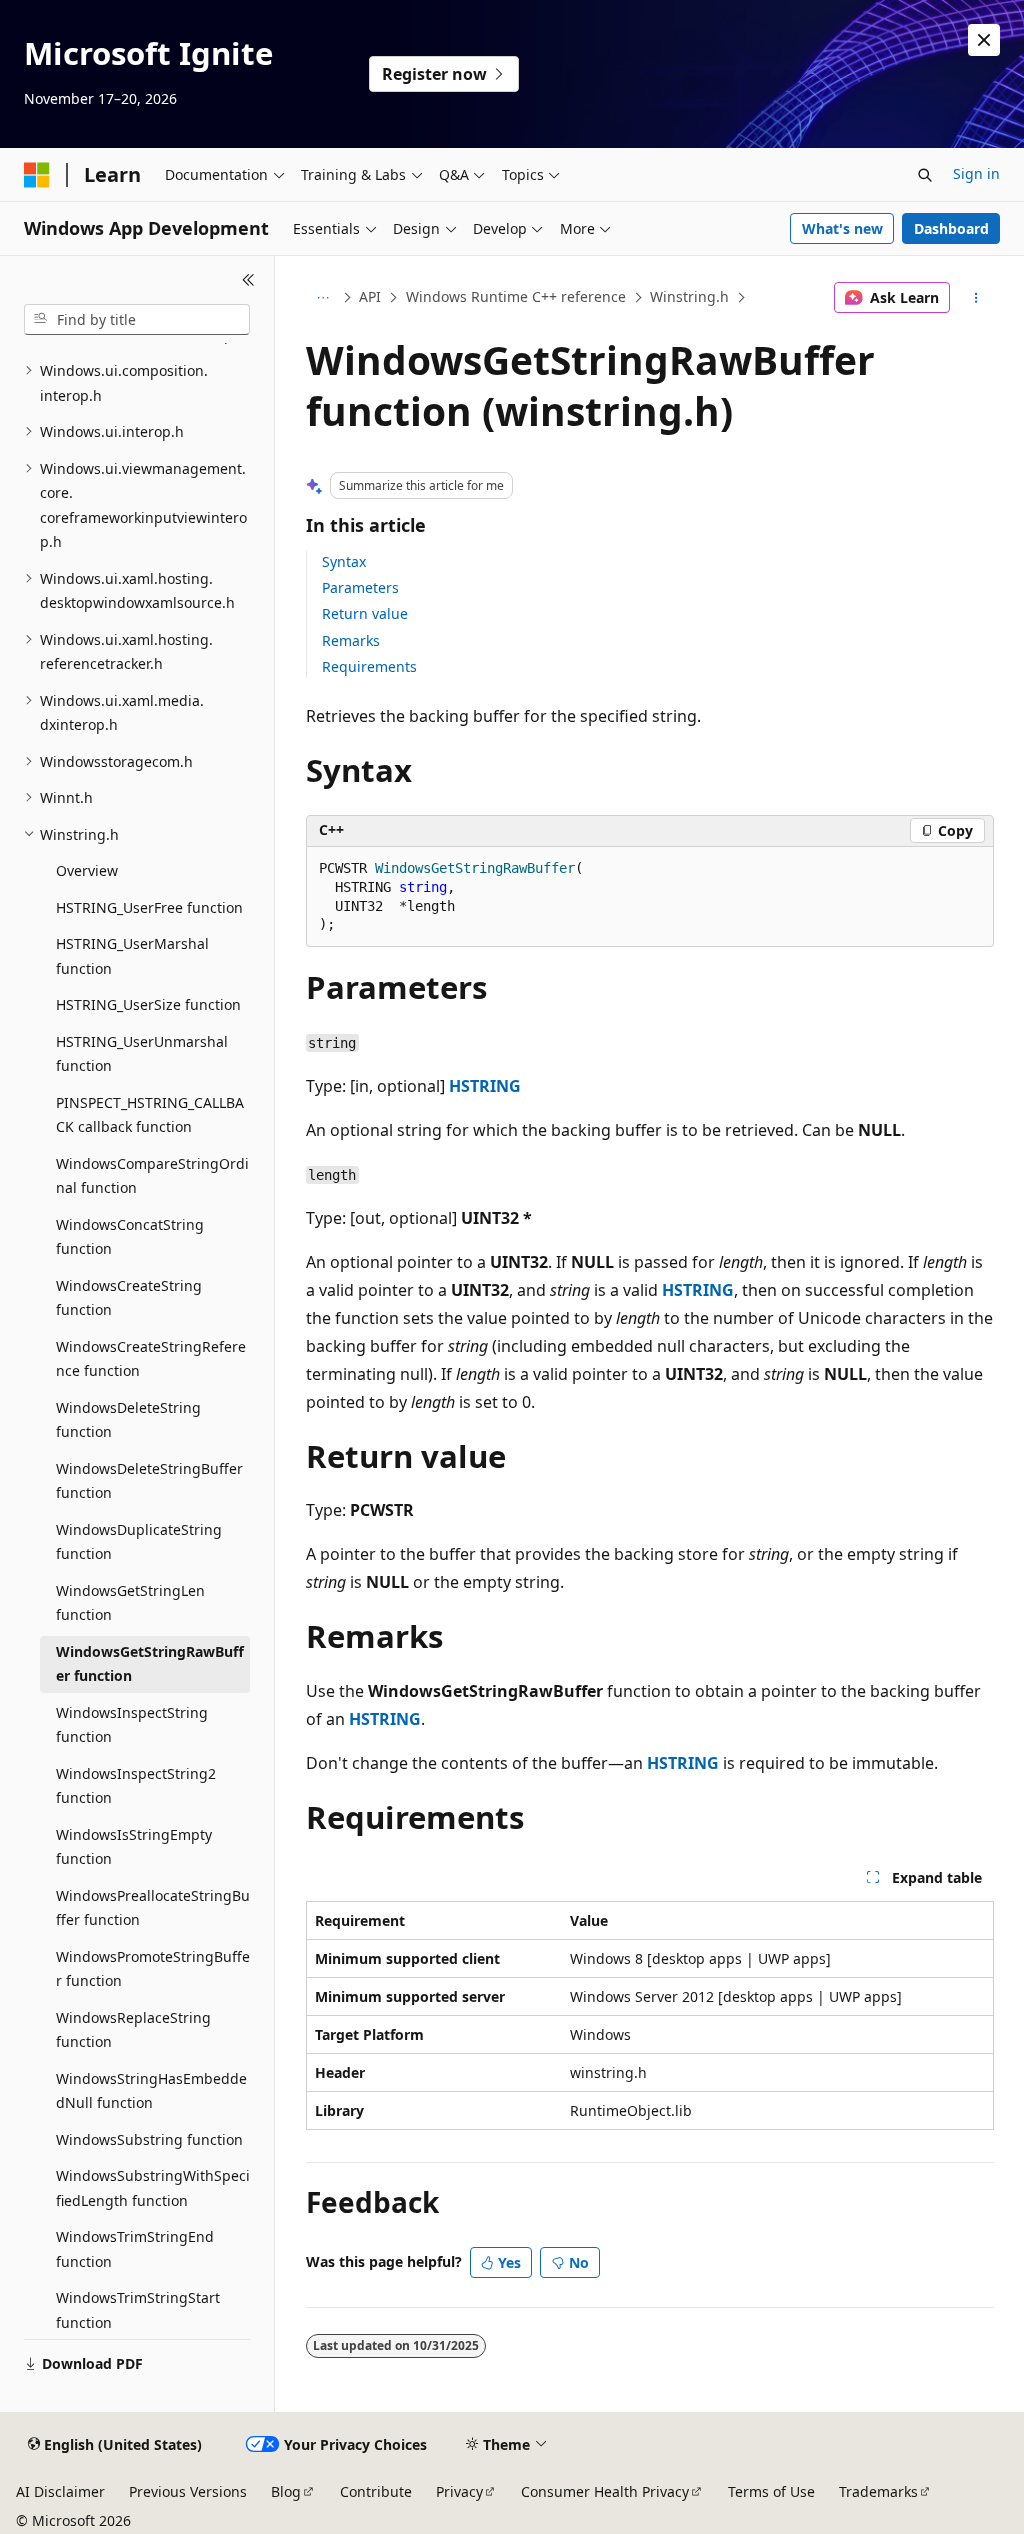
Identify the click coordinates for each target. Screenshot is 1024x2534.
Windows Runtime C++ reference (516, 296)
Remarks (351, 640)
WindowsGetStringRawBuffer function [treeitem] (150, 1664)
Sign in (976, 173)
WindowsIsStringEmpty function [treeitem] (134, 1847)
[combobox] (137, 320)
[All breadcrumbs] (323, 298)
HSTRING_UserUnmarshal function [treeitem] (142, 1054)
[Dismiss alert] (984, 40)
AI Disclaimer (60, 2491)
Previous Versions (188, 2491)
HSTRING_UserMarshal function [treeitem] (132, 956)
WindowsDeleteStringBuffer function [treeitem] (149, 1481)
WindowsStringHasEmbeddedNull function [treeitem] (151, 2091)
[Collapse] (248, 280)
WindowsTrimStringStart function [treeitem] (138, 2310)
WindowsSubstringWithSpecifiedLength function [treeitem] (153, 2188)
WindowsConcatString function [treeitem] (130, 1237)
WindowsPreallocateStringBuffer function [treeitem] (153, 1908)
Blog (286, 2491)
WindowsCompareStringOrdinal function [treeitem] (152, 1176)
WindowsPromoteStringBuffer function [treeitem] (153, 1969)
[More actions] (975, 298)
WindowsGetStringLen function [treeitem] (130, 1603)
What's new (842, 228)
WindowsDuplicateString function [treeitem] (139, 1542)
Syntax (344, 561)
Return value (365, 613)
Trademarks (878, 2491)
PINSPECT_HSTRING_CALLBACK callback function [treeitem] (150, 1115)
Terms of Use (771, 2491)
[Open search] (925, 175)
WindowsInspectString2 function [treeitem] (136, 1786)
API (370, 296)
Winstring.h (689, 296)
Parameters (360, 587)
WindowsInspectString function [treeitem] (132, 1725)
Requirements (369, 666)
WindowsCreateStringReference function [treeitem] (151, 1359)
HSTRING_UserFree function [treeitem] (149, 907)
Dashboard (951, 228)
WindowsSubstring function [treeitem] (149, 2139)
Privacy (459, 2491)
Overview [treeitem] (87, 870)
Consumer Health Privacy (605, 2491)
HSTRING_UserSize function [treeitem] (148, 1004)
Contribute (376, 2491)
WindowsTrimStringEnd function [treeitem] (135, 2249)
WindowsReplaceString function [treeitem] (133, 2030)
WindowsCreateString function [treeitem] (129, 1298)
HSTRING (485, 1086)
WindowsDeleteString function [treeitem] (128, 1420)
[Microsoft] (37, 175)
